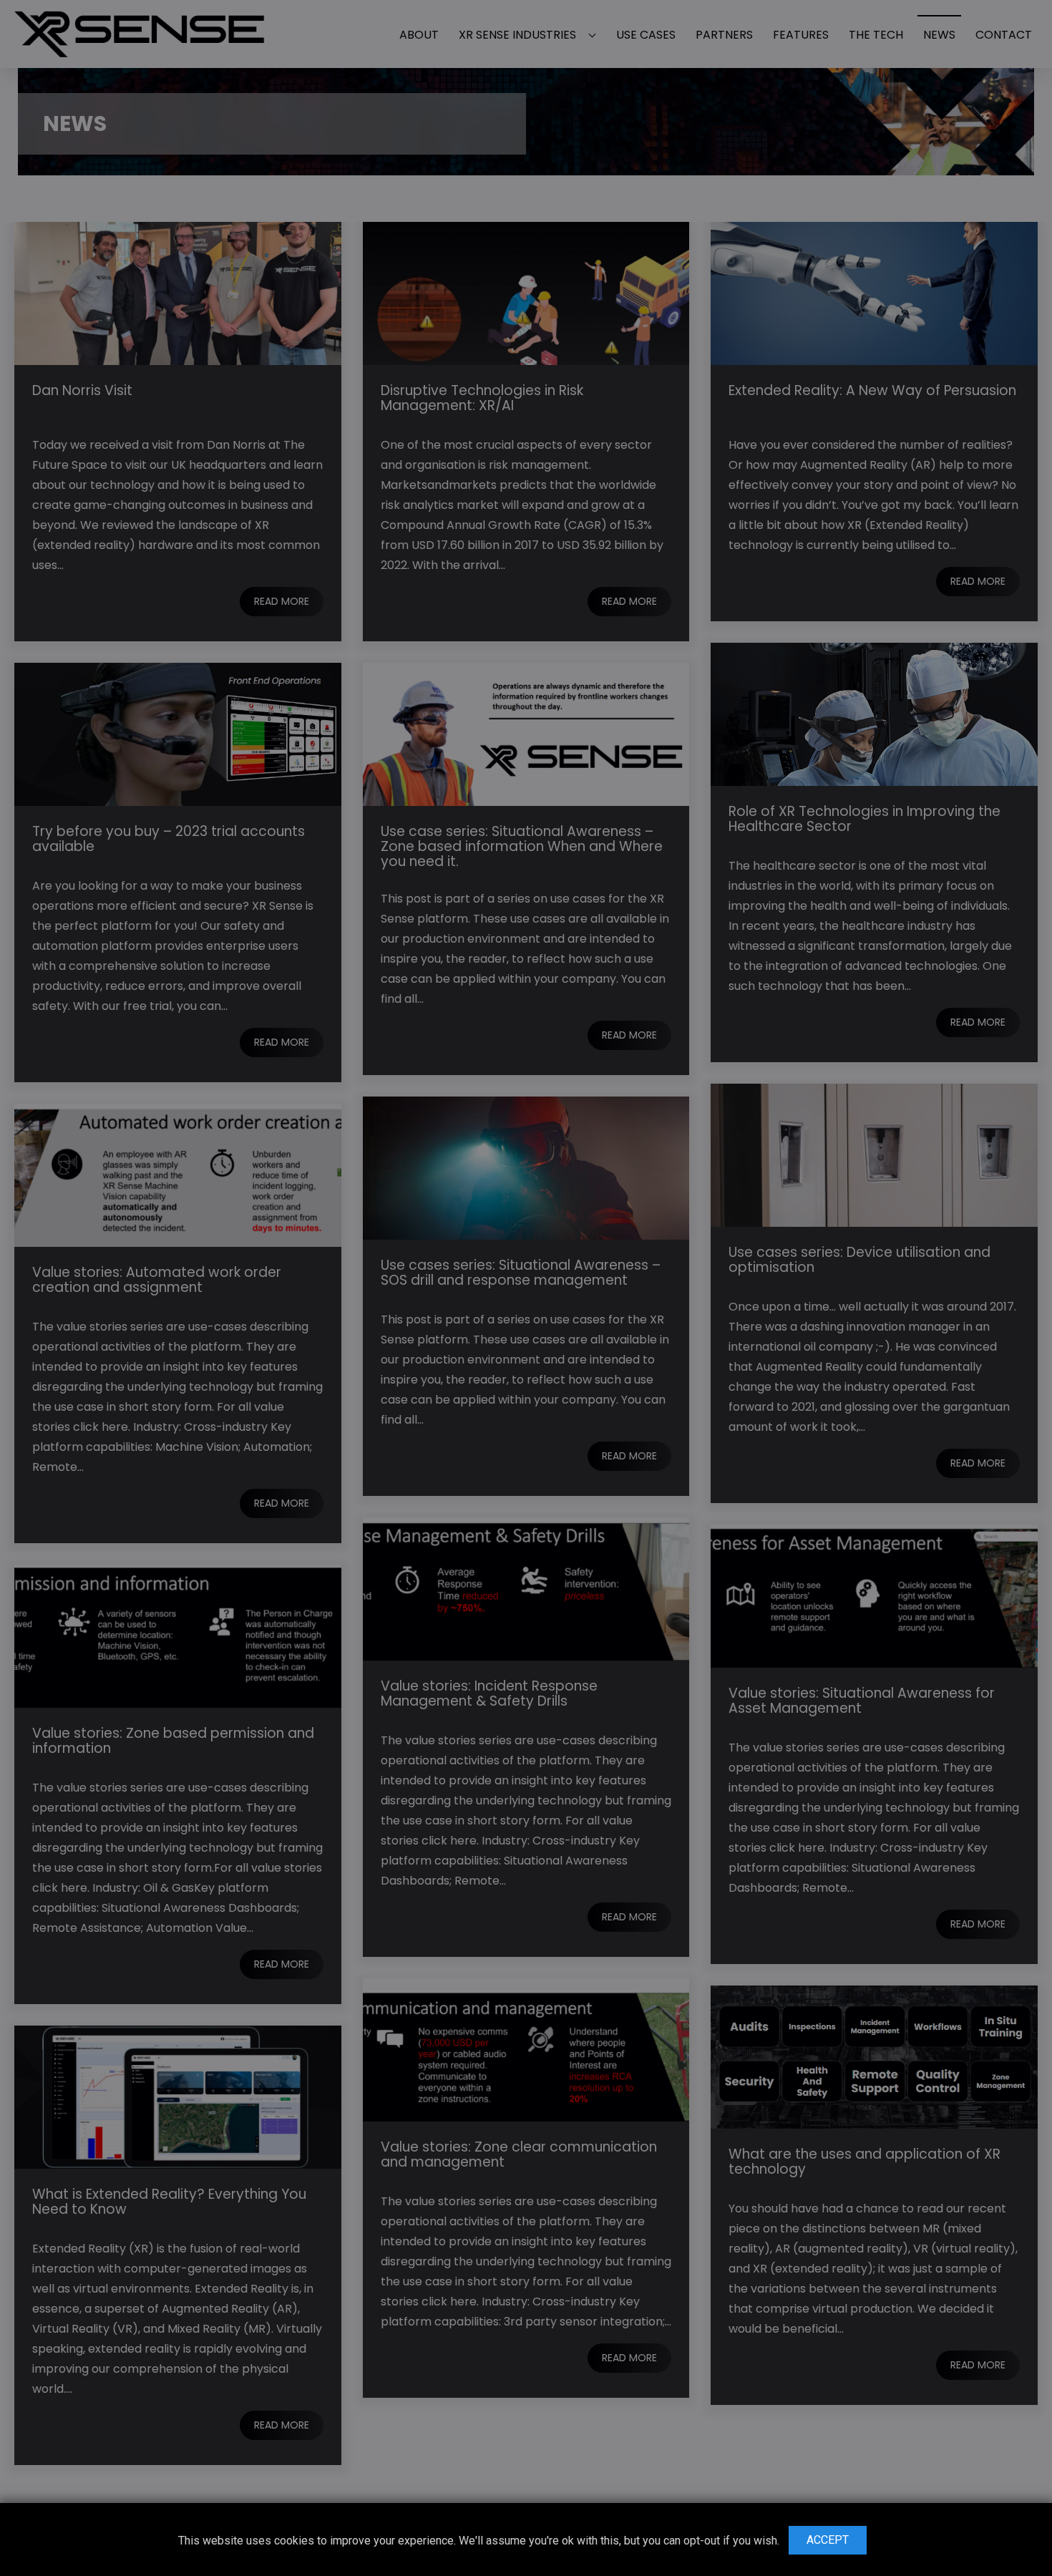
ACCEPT (828, 2540)
